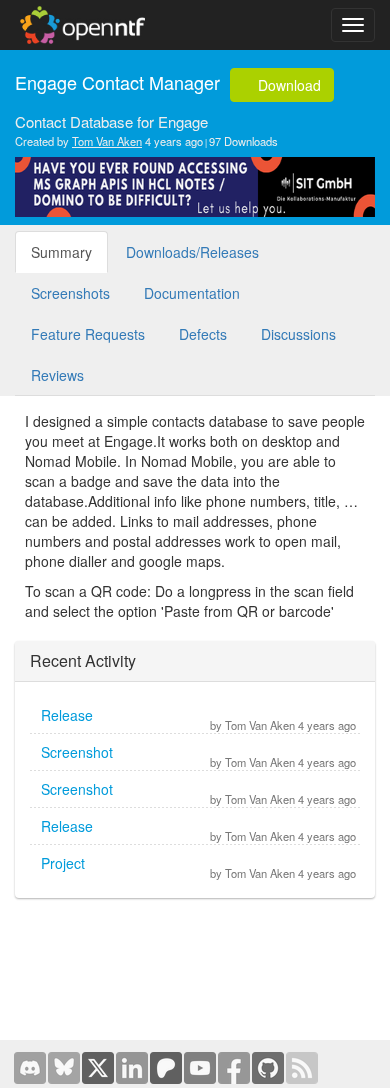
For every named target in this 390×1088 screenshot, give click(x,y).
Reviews (57, 375)
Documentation (192, 293)
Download (287, 85)
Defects (203, 334)
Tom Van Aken (107, 141)
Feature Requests (88, 334)
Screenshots (70, 293)
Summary (61, 252)
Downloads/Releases (192, 252)
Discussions (298, 334)
